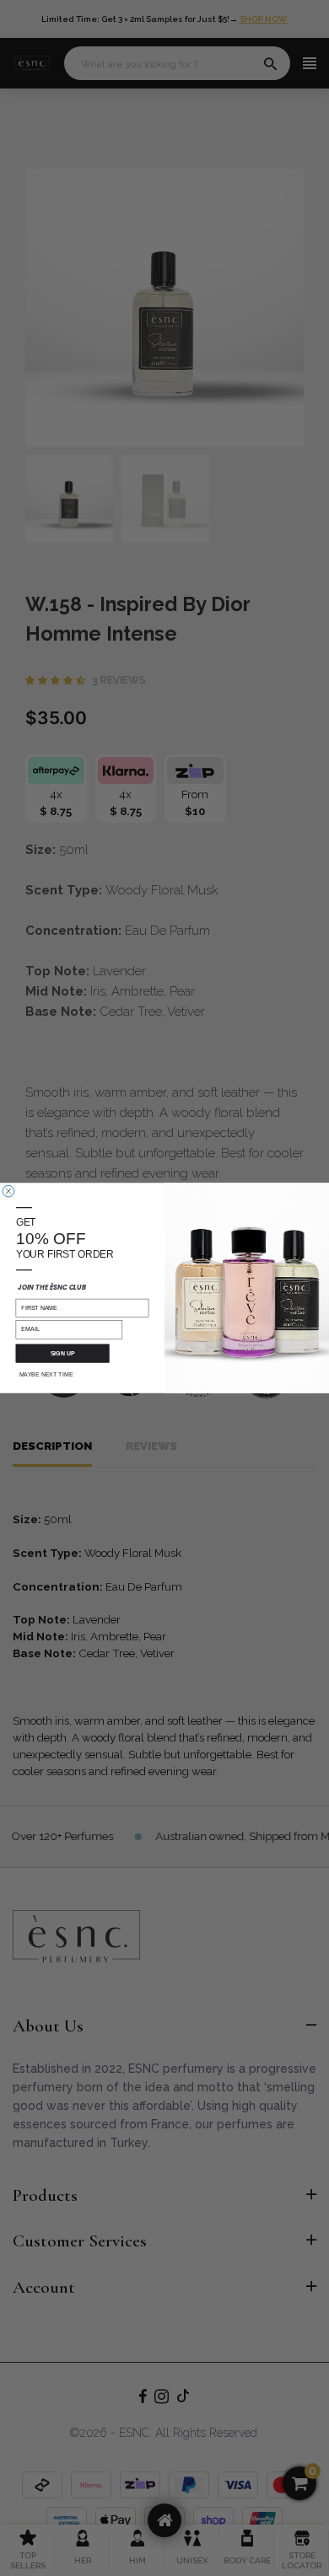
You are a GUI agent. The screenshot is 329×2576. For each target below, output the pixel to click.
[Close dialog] (8, 1191)
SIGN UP (63, 1354)
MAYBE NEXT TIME (46, 1375)
